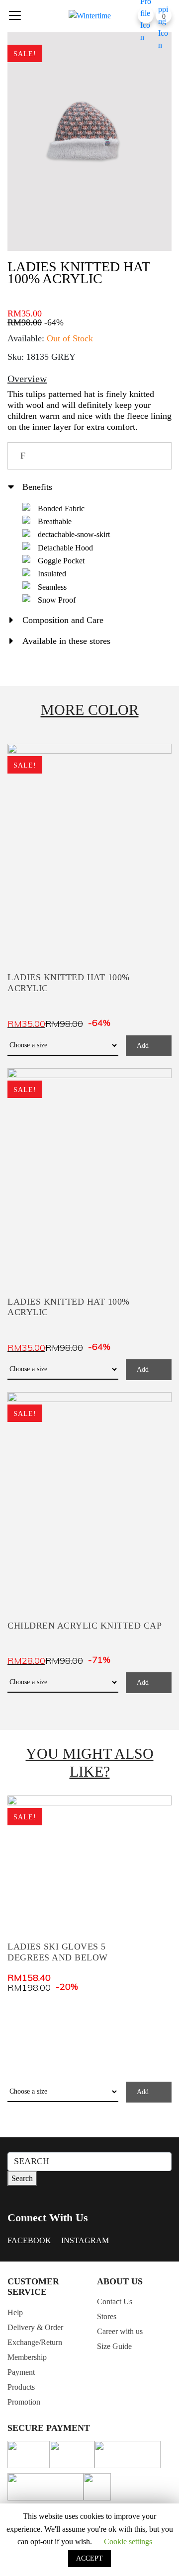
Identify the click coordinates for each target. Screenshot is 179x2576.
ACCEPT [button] (89, 2558)
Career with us (120, 2331)
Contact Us (115, 2302)
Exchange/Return (35, 2342)
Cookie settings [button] (128, 2541)
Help (15, 2312)
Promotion (24, 2402)
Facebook (29, 2240)
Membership (27, 2357)
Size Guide (114, 2346)
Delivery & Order (35, 2327)
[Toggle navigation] (15, 15)
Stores (107, 2316)
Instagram (85, 2240)
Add (143, 1046)
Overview (27, 379)
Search (22, 2178)
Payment (21, 2372)
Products (21, 2387)
